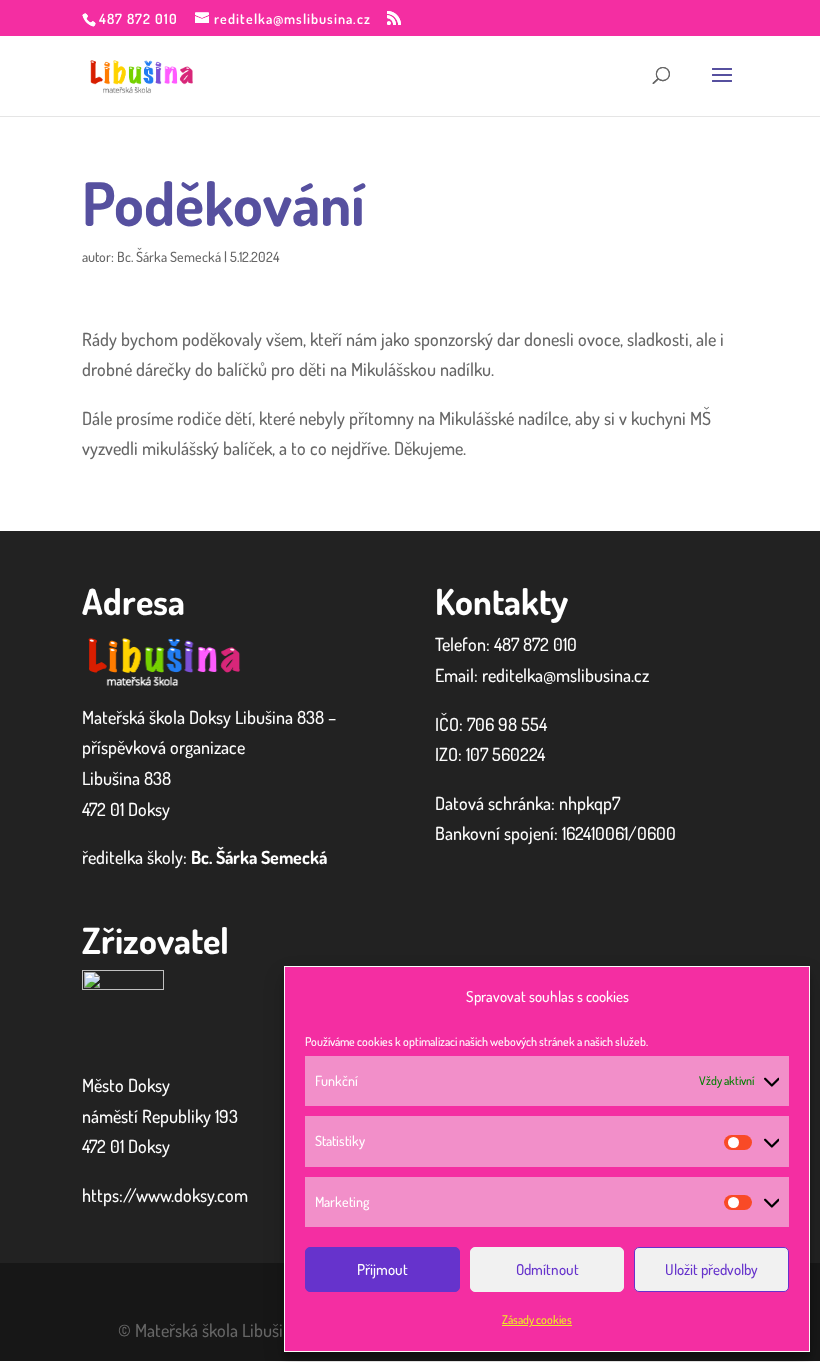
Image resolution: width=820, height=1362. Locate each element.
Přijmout (382, 1269)
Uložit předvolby (711, 1269)
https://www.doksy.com (165, 1195)
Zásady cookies (537, 1319)
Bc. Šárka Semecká (169, 256)
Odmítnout (547, 1269)
